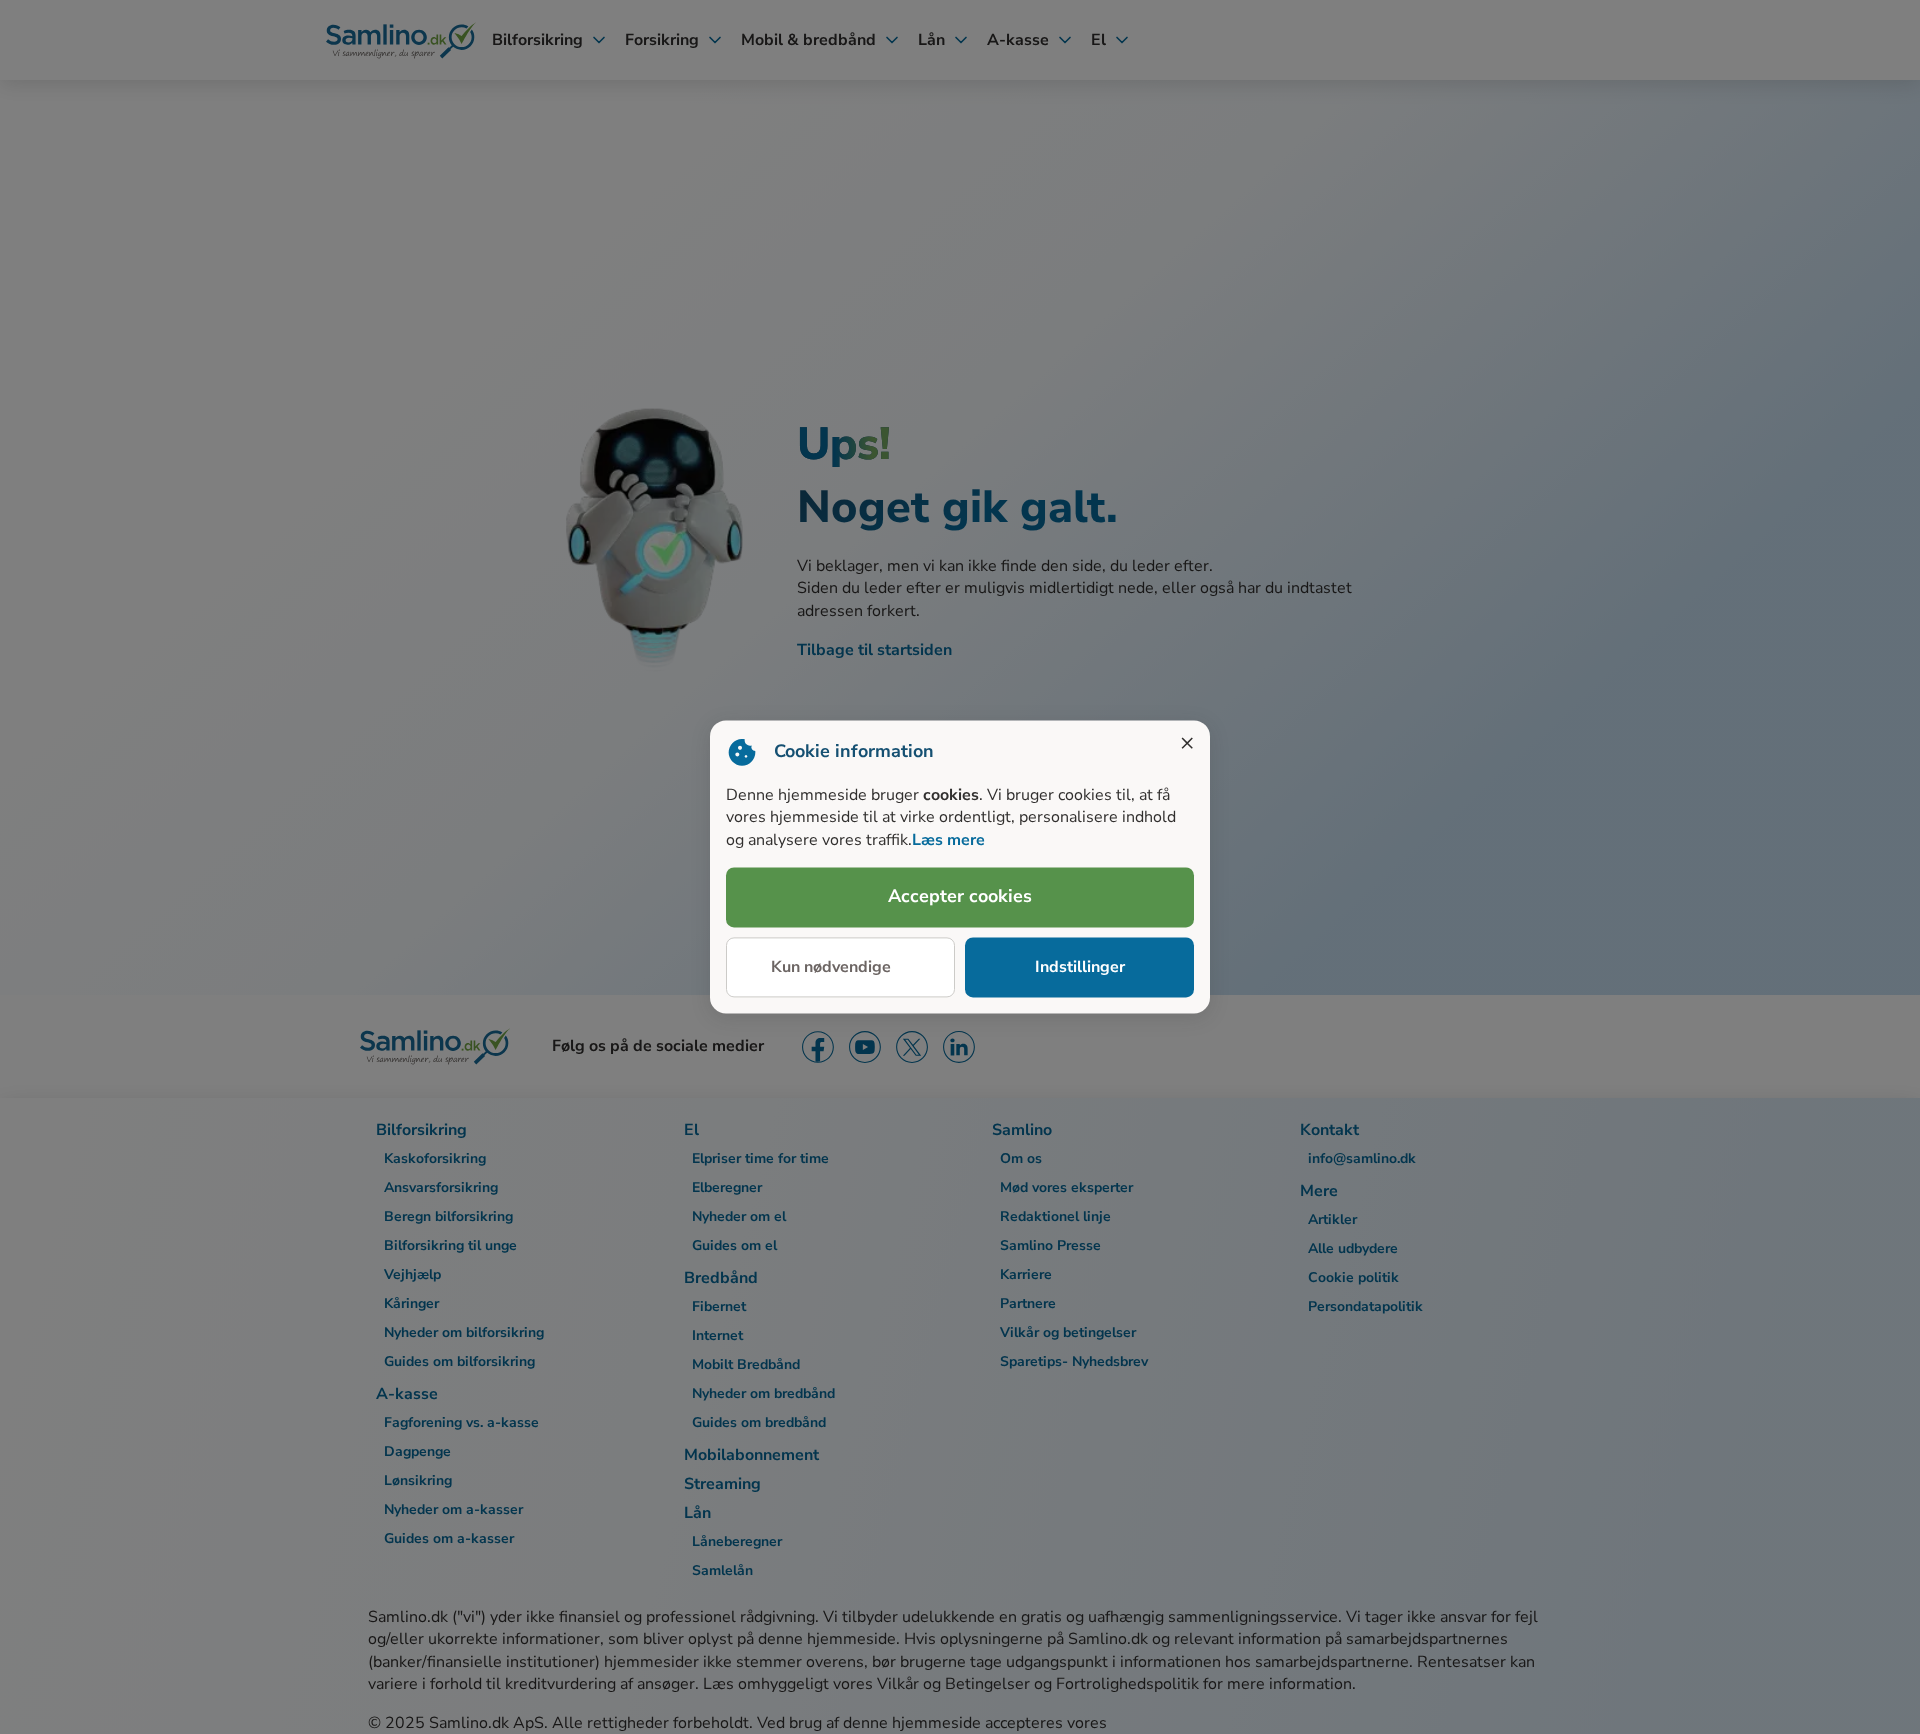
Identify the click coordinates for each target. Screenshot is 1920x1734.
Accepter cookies (960, 897)
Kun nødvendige (831, 967)
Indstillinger (1080, 967)
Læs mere (948, 840)
